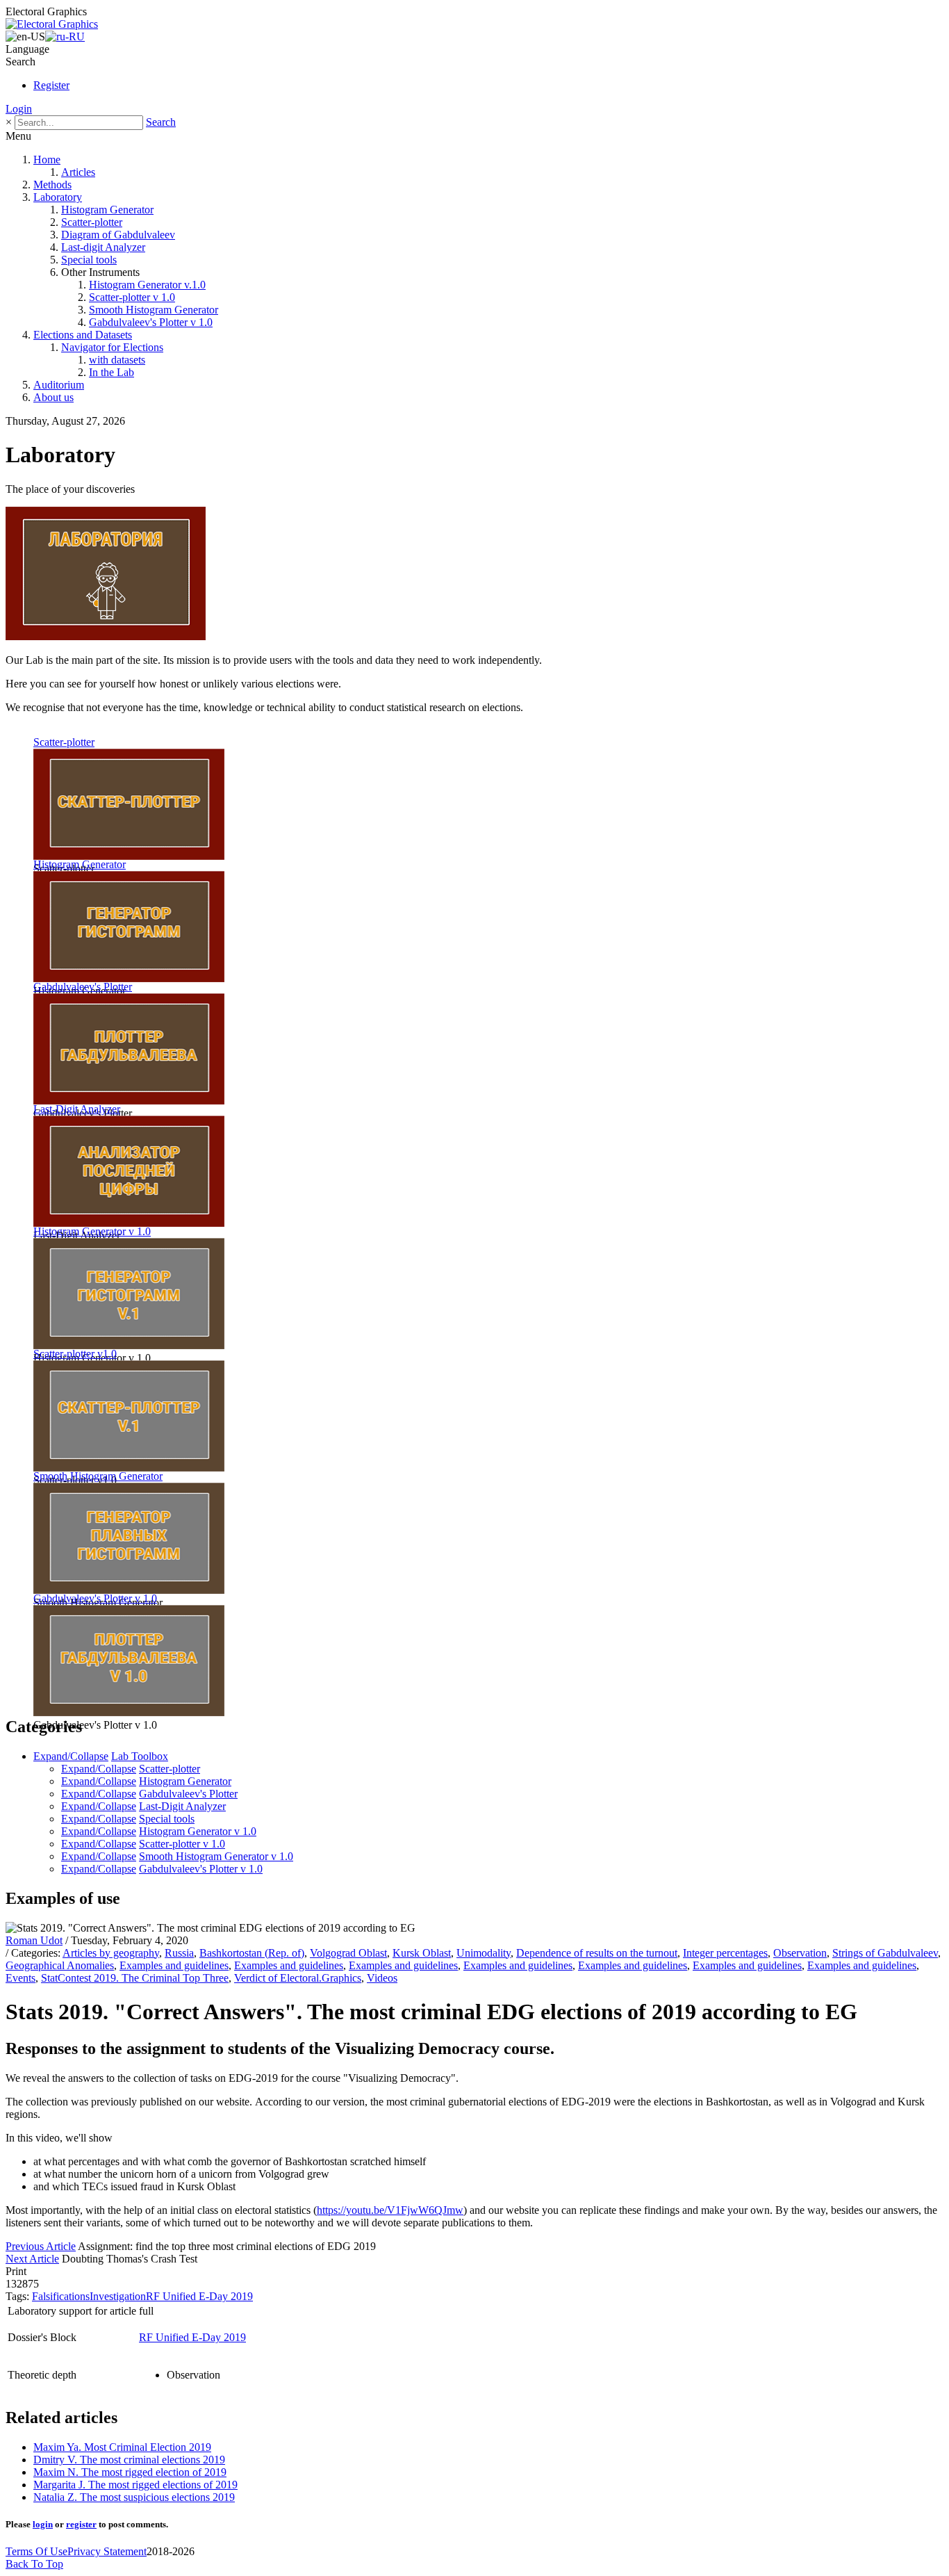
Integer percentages (725, 1953)
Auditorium (59, 385)
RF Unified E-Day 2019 (199, 2296)
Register (51, 85)
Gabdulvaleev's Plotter (83, 987)
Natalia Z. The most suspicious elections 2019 (134, 2497)
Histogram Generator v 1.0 (92, 1231)
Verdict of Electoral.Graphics (298, 1978)
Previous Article (41, 2246)
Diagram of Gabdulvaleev (118, 235)
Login (19, 109)
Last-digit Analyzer (103, 247)
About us (53, 397)
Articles (78, 172)
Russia (179, 1953)
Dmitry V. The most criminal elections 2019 (129, 2460)
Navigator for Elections (112, 347)
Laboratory (58, 197)
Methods (52, 185)
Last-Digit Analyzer (77, 1109)
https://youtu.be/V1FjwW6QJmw (390, 2210)
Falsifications (61, 2296)
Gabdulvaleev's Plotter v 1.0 (151, 322)
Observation (800, 1953)
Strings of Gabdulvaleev (885, 1953)
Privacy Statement (107, 2551)
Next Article (32, 2259)
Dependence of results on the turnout (597, 1953)
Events (20, 1978)
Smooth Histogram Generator (154, 310)
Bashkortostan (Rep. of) (252, 1953)
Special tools (89, 260)
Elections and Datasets (83, 335)
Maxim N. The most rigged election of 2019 (130, 2472)
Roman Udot (34, 1940)
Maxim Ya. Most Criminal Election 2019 (122, 2447)
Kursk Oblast (422, 1953)
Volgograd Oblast (348, 1953)
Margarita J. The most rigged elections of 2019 (135, 2485)
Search (161, 122)
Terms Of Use (36, 2551)
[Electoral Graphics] (52, 24)
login (43, 2524)
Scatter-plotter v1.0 (75, 1354)
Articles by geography (111, 1953)
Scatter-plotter (92, 222)
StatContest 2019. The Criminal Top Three (135, 1978)
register (81, 2524)
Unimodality (484, 1953)
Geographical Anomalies (60, 1965)
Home (47, 160)
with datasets (117, 360)
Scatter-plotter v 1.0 (132, 297)
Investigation (118, 2296)
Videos (382, 1978)
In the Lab (112, 372)
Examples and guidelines (174, 1965)
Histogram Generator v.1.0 (147, 285)
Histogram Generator (107, 210)
